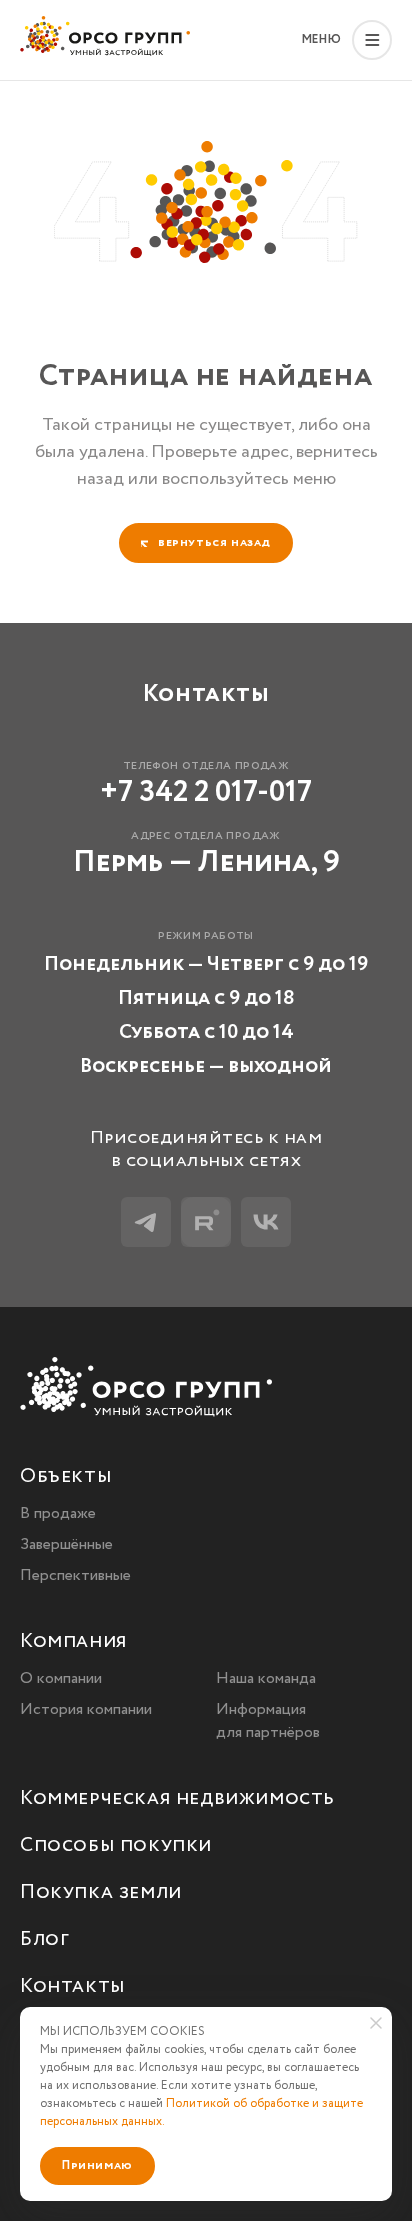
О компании (61, 1678)
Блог (44, 1940)
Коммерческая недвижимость (177, 1799)
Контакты (72, 1987)
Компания (73, 1642)
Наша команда (266, 1678)
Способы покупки (116, 1846)
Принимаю (97, 2165)
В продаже (58, 1513)
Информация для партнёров (268, 1721)
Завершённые (66, 1544)
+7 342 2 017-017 (206, 792)
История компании (86, 1709)
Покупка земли (101, 1893)
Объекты (65, 1477)
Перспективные (75, 1575)
